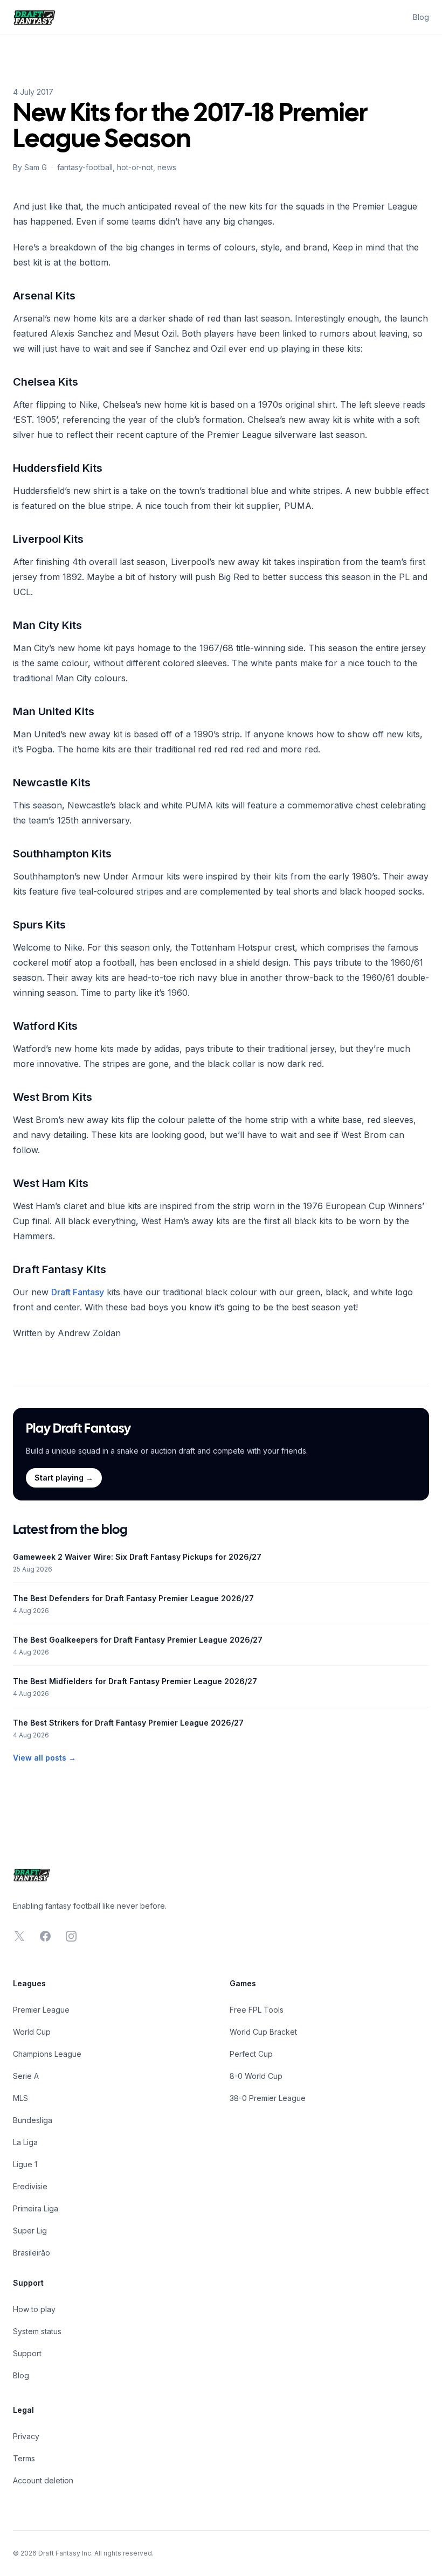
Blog (421, 17)
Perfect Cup (251, 2054)
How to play (34, 2309)
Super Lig (30, 2231)
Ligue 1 (25, 2164)
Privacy (26, 2436)
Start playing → (64, 1478)
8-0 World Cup (256, 2076)
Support (27, 2353)
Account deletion (43, 2480)
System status (37, 2331)
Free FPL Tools (257, 2010)
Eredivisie (30, 2186)
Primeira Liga (36, 2208)
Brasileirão (32, 2253)
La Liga (25, 2142)
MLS (20, 2098)
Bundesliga (33, 2120)
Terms (24, 2458)
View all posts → (44, 1758)
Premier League (41, 2010)
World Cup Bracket (263, 2032)
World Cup (32, 2032)
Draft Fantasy (78, 1292)
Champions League (47, 2054)
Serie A (26, 2076)
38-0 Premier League (268, 2098)
